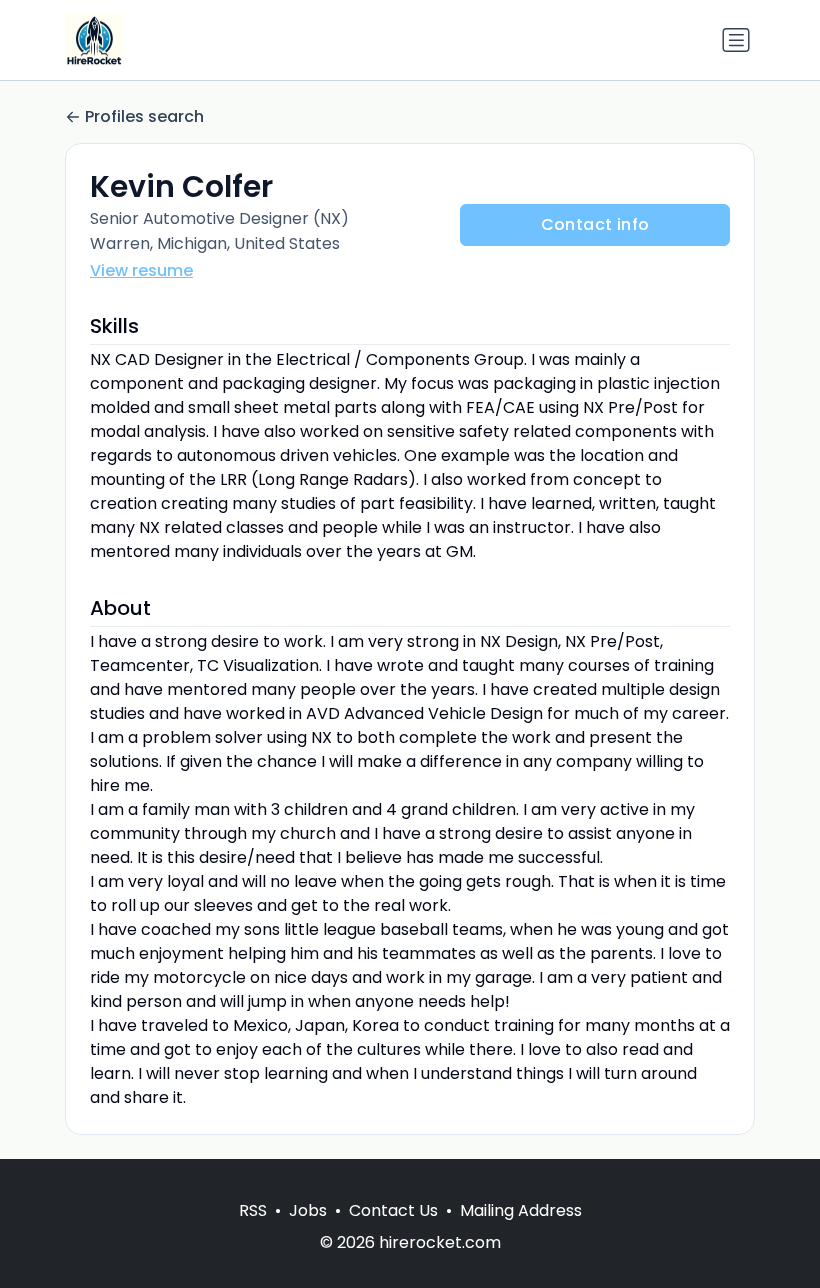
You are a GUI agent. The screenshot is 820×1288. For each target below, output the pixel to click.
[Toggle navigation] (736, 40)
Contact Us (393, 1210)
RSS (253, 1210)
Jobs (308, 1210)
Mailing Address (521, 1210)
